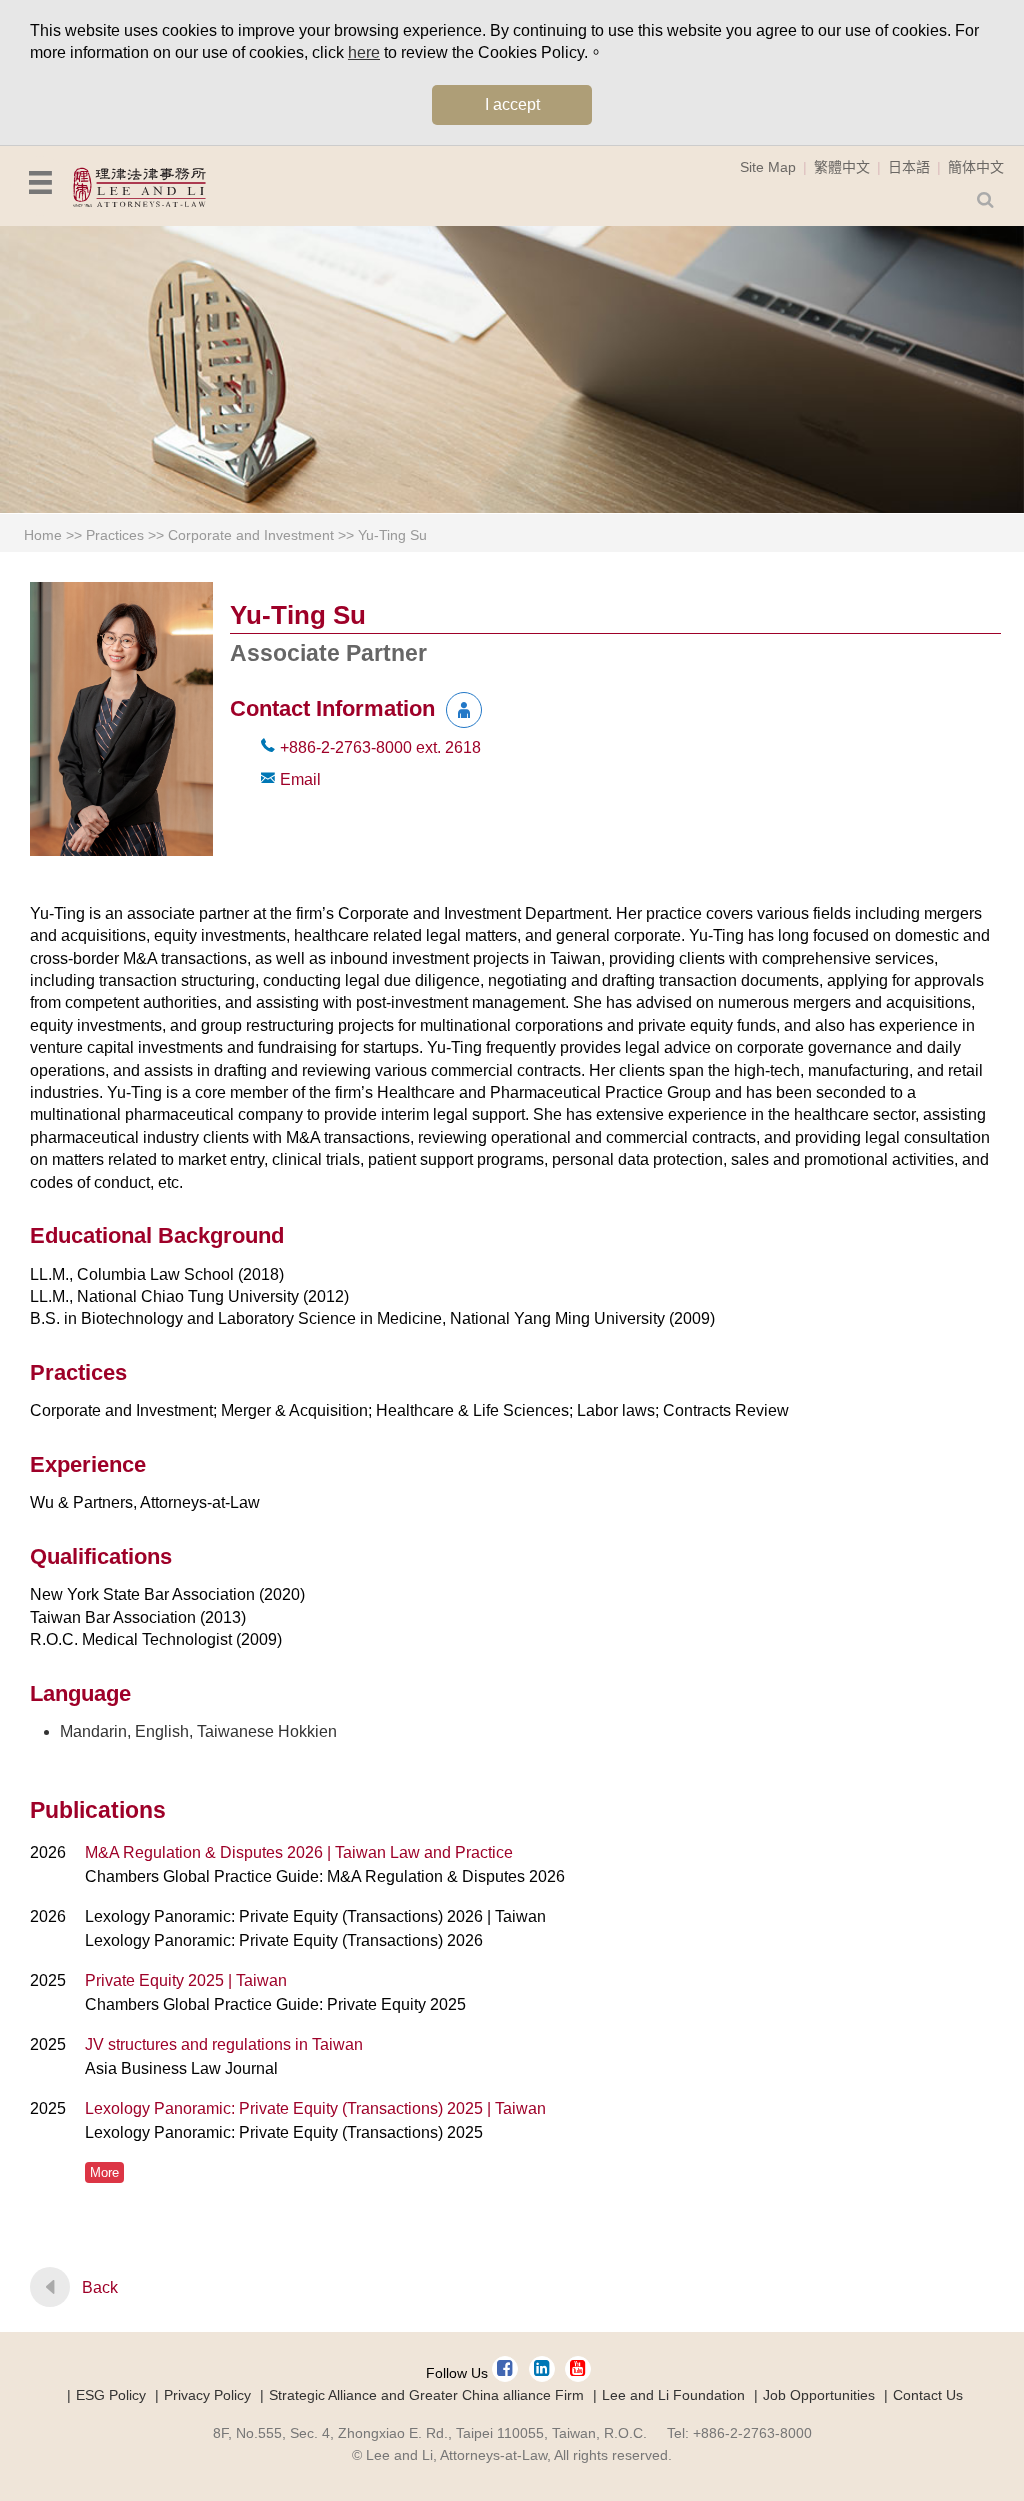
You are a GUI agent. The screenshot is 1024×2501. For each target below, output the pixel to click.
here (364, 52)
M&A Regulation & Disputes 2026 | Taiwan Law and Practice (299, 1852)
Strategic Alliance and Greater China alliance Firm (426, 2395)
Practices (115, 535)
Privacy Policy (207, 2395)
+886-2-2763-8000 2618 (380, 747)
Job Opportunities (819, 2395)
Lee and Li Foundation (673, 2395)
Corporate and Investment (251, 535)
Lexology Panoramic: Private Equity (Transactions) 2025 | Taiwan (315, 2108)
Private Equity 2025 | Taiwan (186, 1980)
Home (43, 535)
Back (100, 2287)
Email (300, 779)
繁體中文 (842, 167)
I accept (512, 104)
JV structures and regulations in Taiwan (224, 2044)
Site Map (768, 167)
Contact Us (928, 2395)
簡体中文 (976, 167)
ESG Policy (111, 2395)
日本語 (909, 167)
